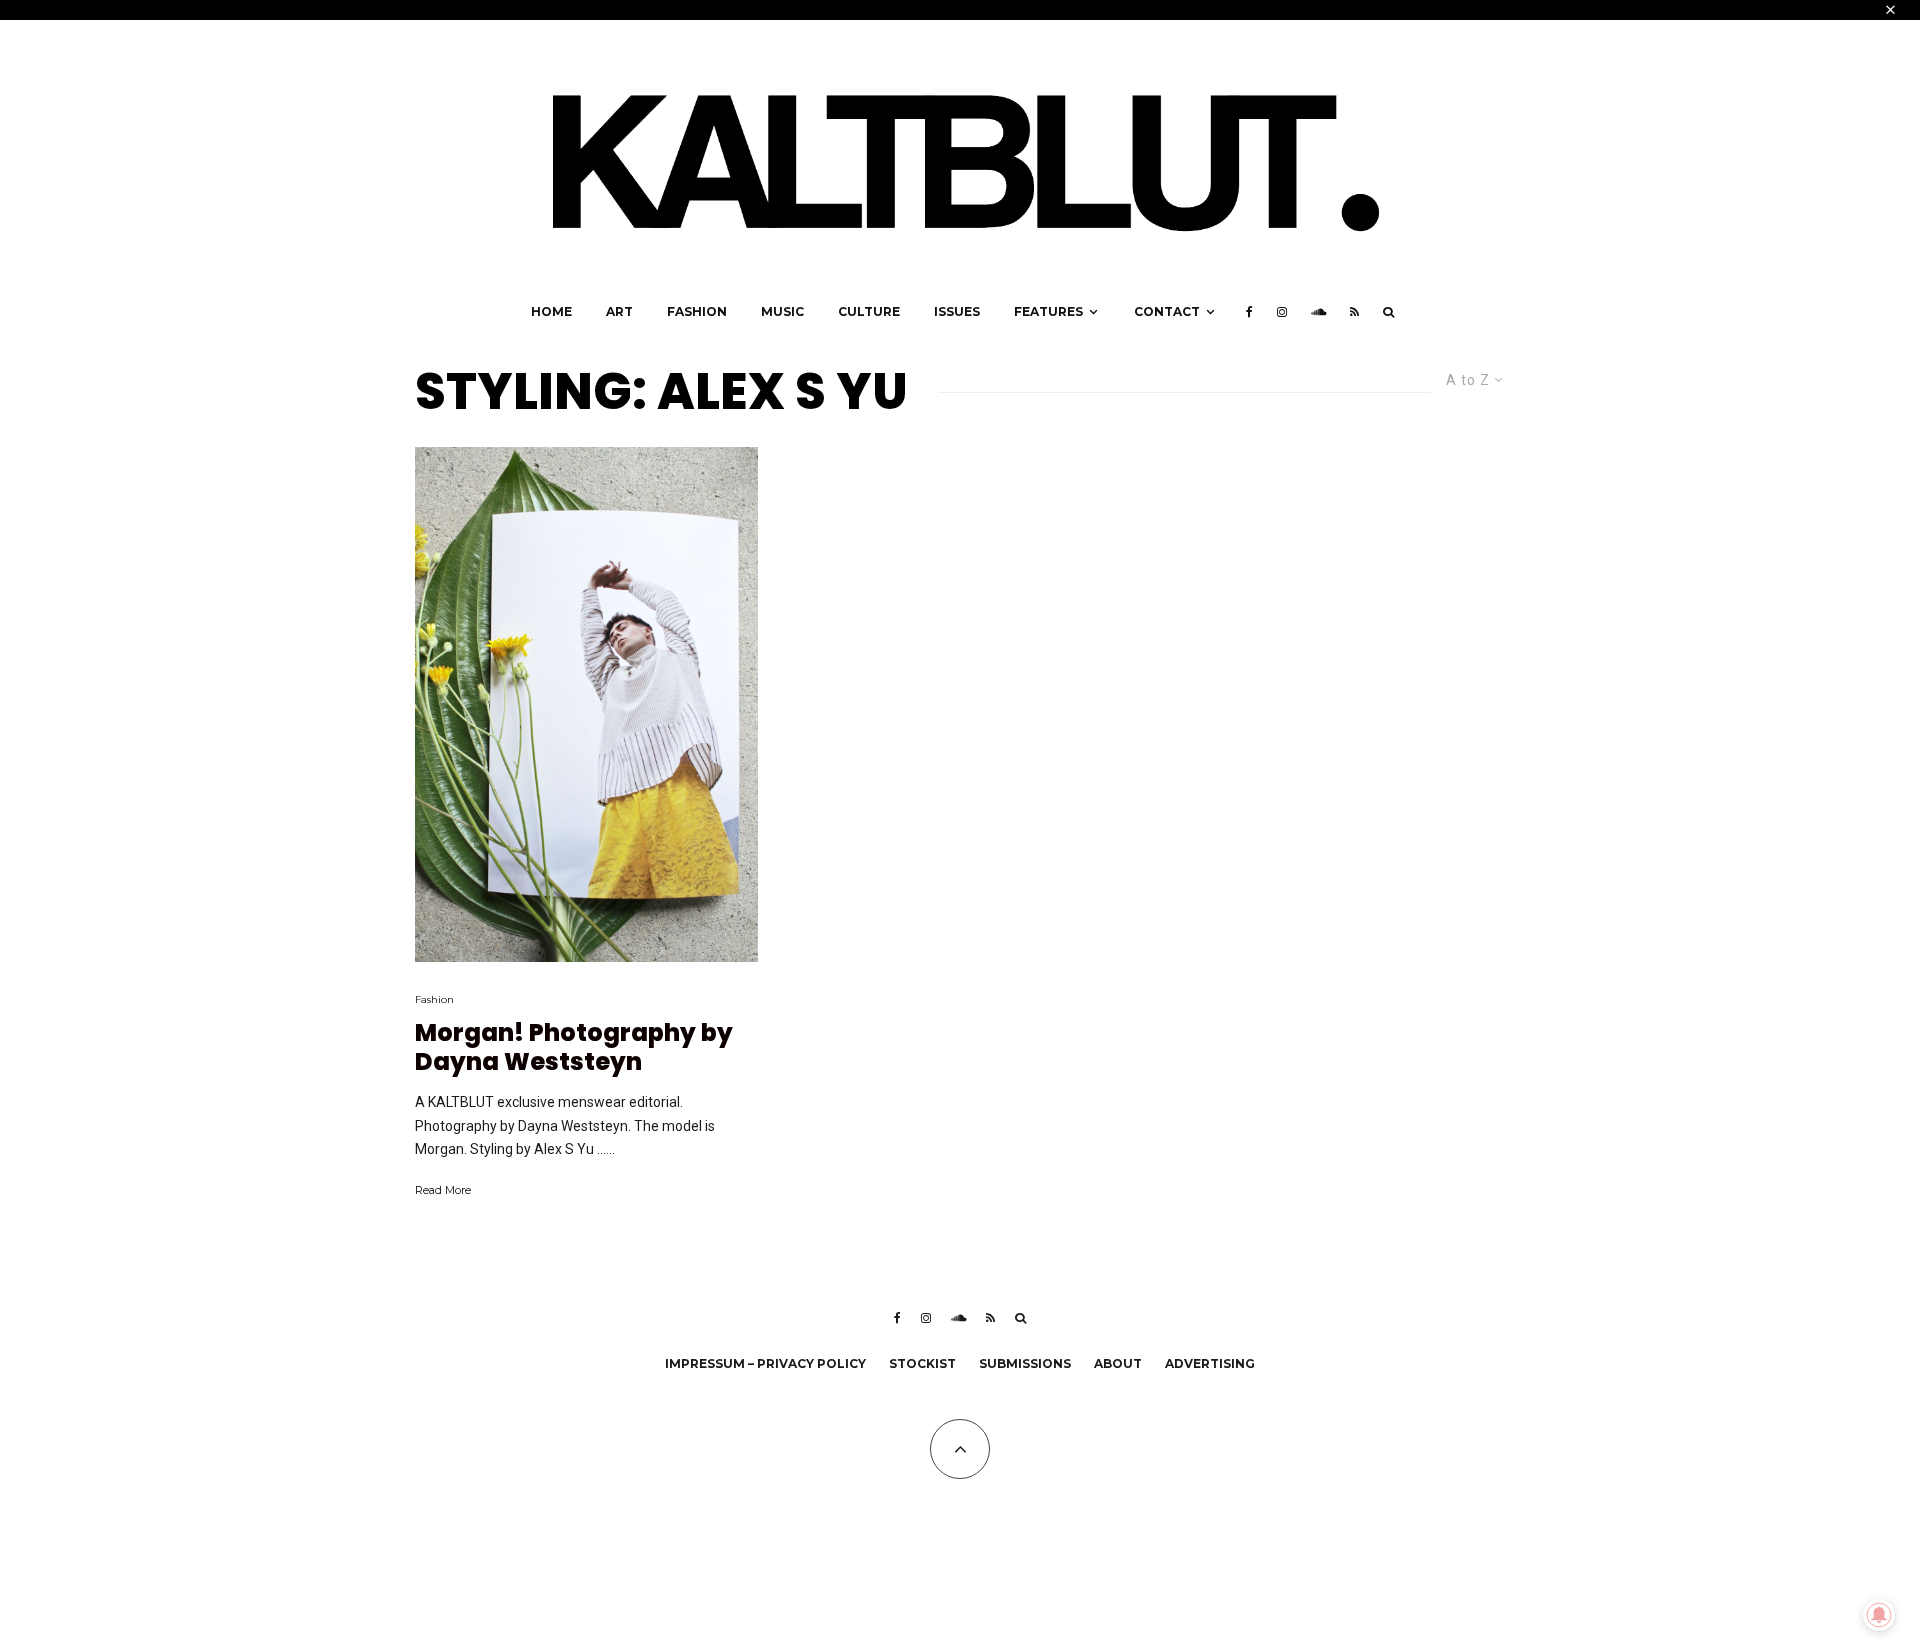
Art (619, 311)
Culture (869, 311)
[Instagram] (1282, 312)
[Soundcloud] (1318, 312)
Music (782, 311)
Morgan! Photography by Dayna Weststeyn (574, 1048)
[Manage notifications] (1879, 1615)
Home (551, 311)
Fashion (697, 311)
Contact (1167, 311)
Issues (957, 311)
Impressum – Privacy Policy (765, 1363)
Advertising (1210, 1363)
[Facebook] (1249, 312)
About (1118, 1363)
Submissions (1025, 1363)
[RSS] (1354, 312)
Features (1048, 311)
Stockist (922, 1363)
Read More (443, 1190)
